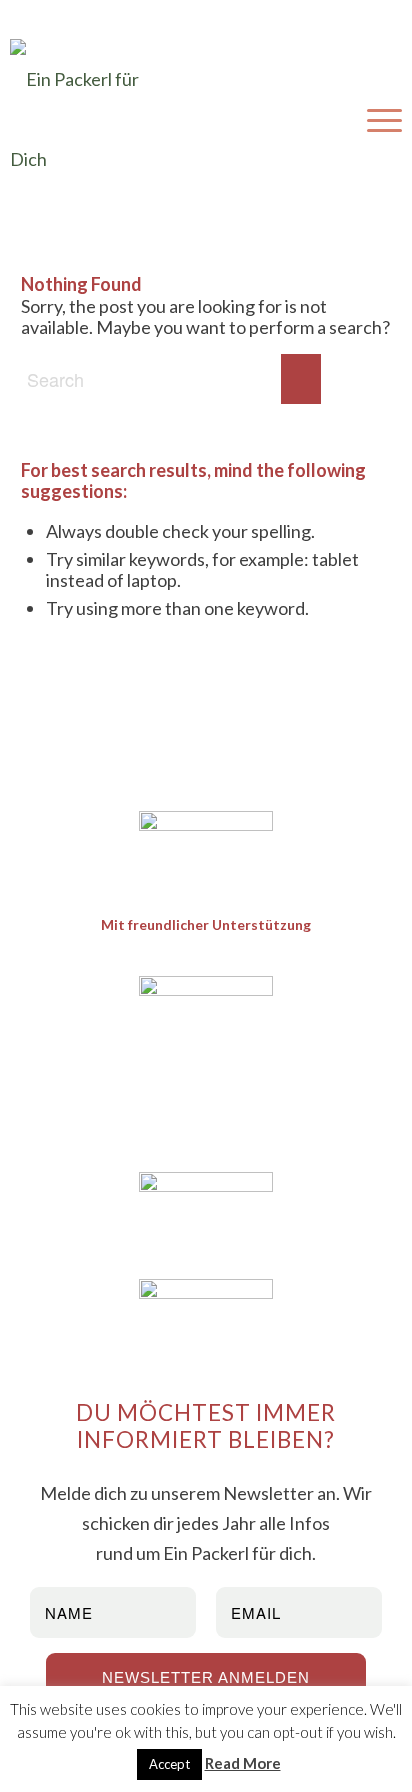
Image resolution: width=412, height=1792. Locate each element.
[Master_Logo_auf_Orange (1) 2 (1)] (206, 1066)
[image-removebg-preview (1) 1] (206, 841)
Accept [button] (169, 1764)
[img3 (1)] (206, 1324)
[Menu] (374, 119)
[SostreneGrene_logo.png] (206, 1217)
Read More (243, 1763)
